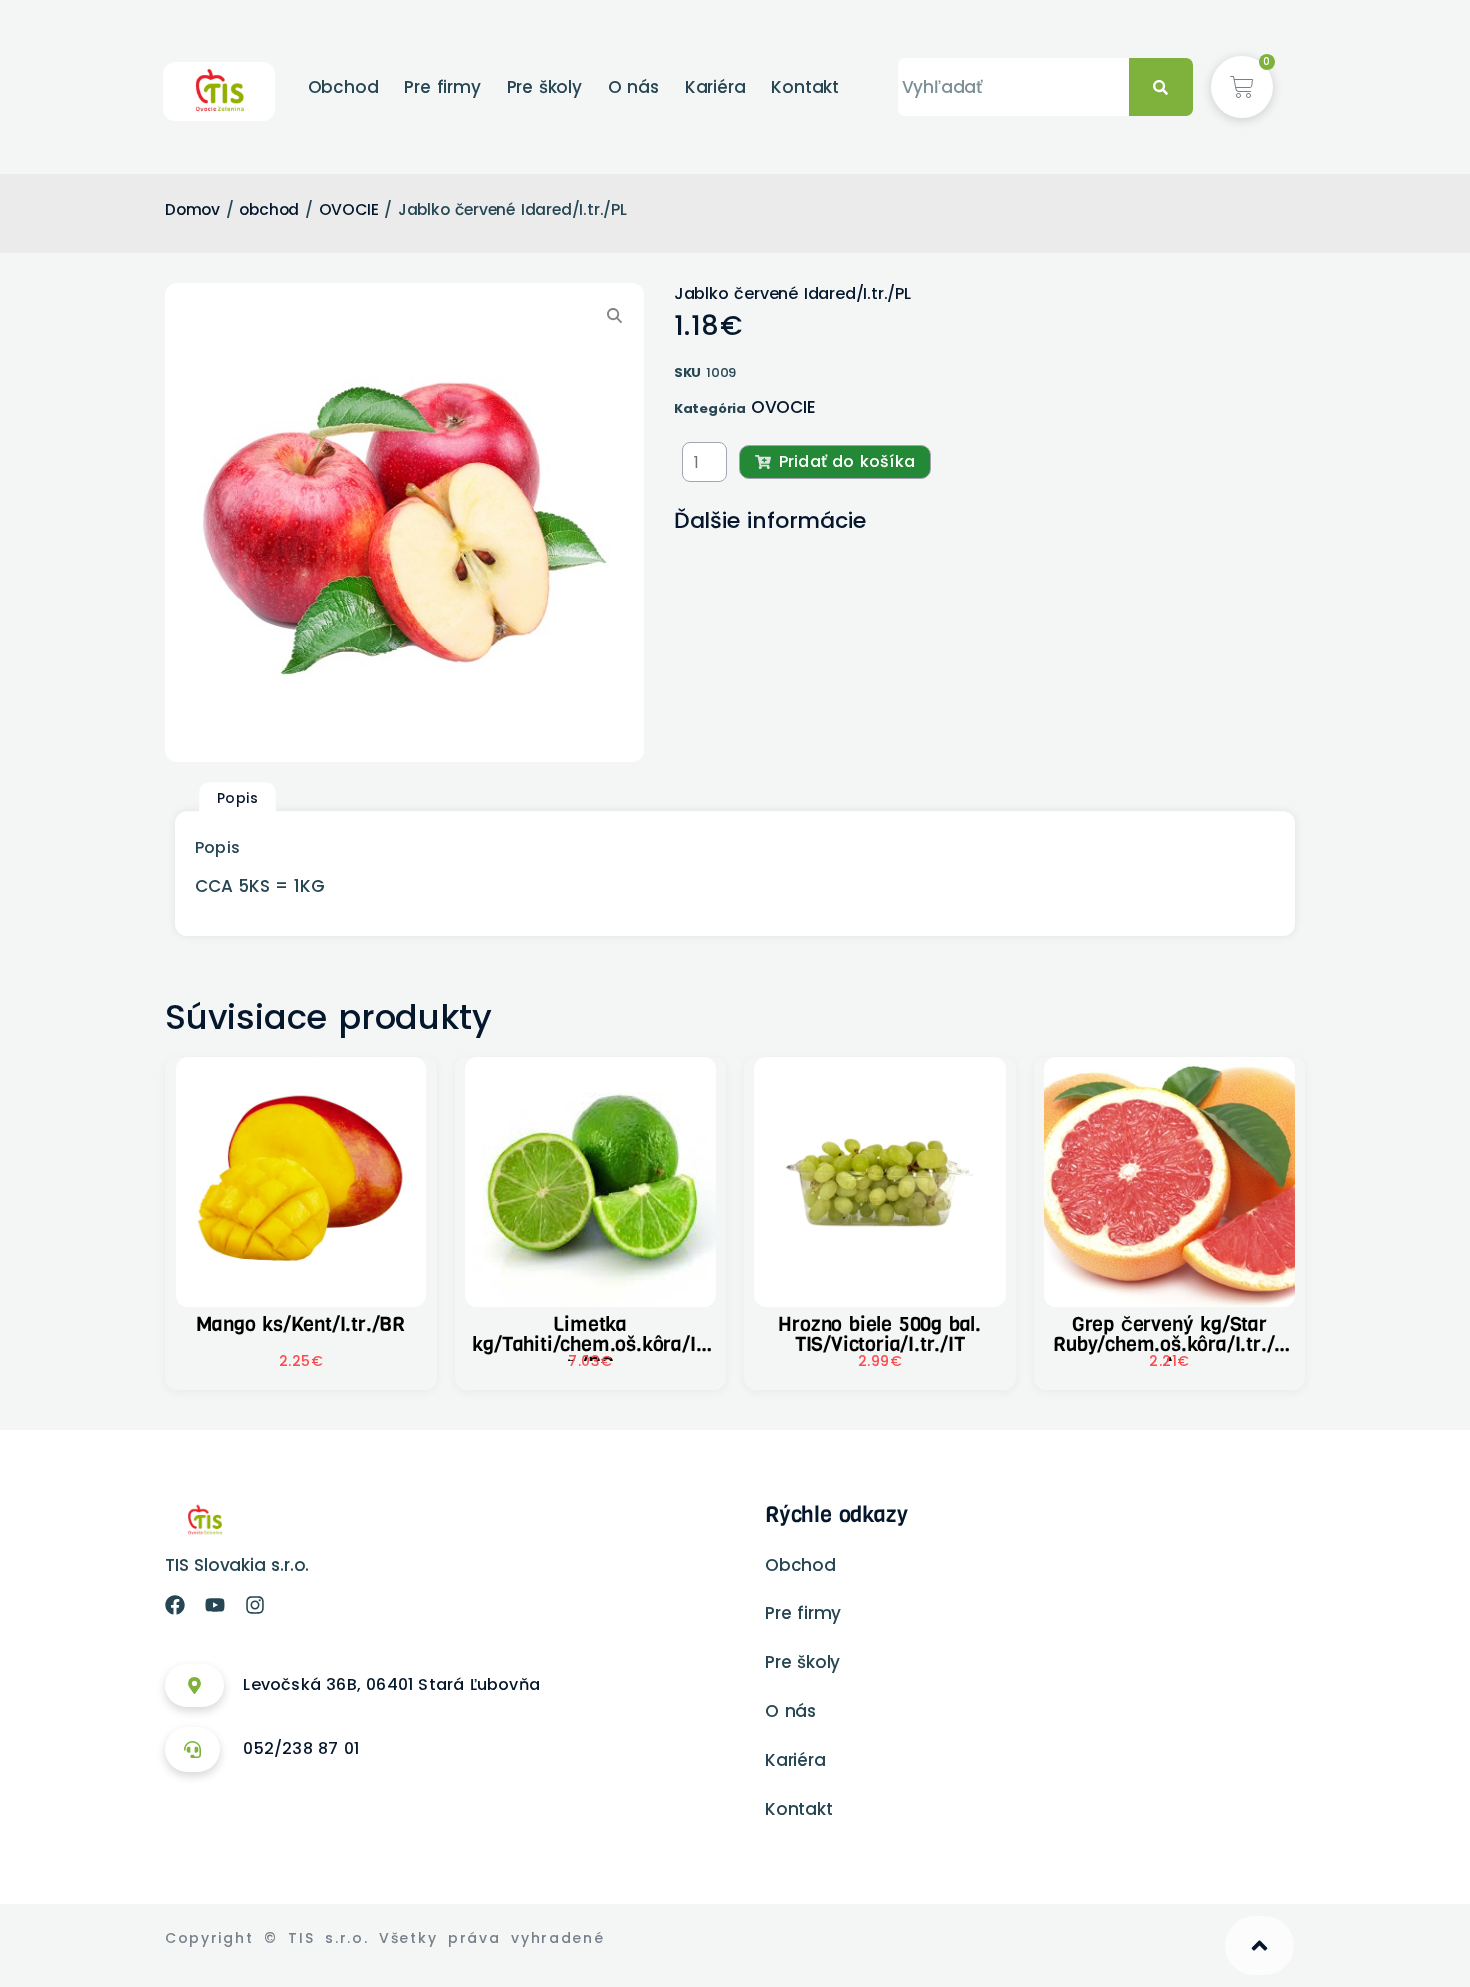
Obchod (343, 87)
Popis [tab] (238, 798)
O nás (633, 87)
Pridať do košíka (847, 461)
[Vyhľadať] (1161, 87)
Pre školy (544, 87)
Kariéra (715, 87)
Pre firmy (442, 87)
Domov (192, 209)
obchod (269, 209)
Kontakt (805, 87)
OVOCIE (349, 209)
